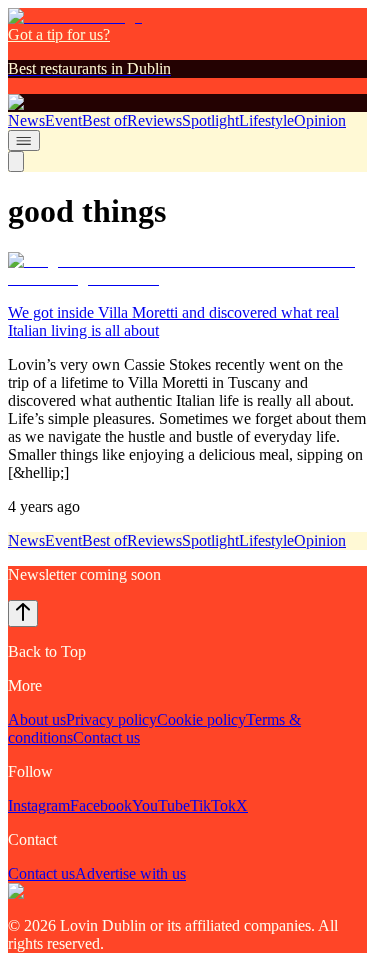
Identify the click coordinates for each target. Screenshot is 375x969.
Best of (104, 120)
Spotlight (210, 120)
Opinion (320, 120)
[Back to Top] (23, 613)
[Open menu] (24, 140)
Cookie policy (201, 719)
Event (63, 120)
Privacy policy (111, 719)
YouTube (161, 805)
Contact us (106, 737)
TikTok (213, 805)
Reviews (154, 120)
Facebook (101, 805)
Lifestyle (266, 120)
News (26, 120)
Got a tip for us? (59, 34)
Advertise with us (130, 873)
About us (37, 719)
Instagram (39, 805)
